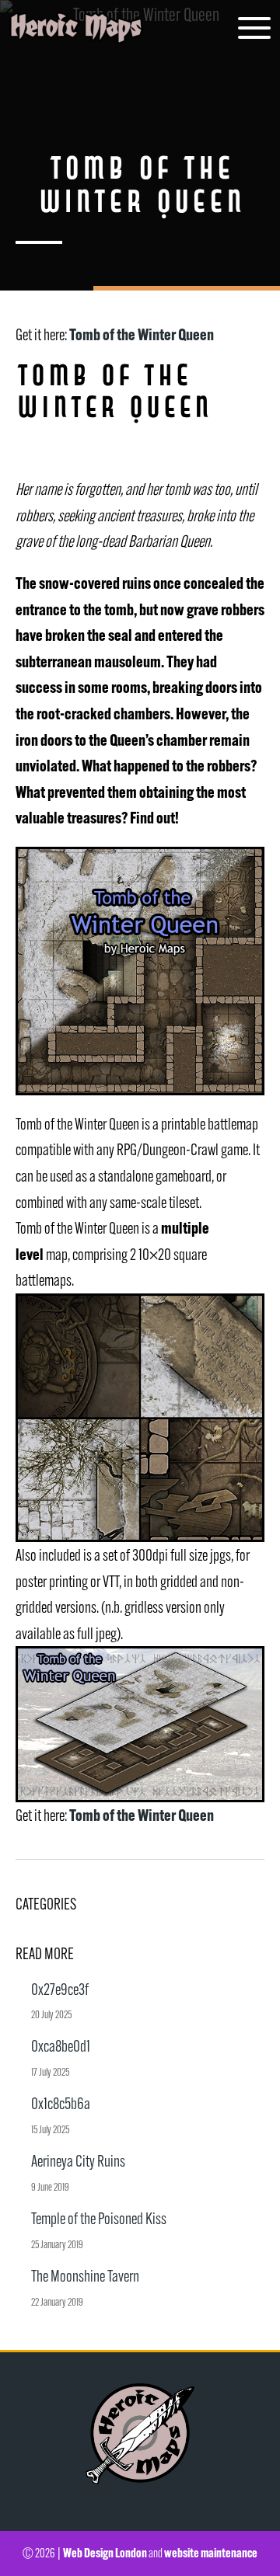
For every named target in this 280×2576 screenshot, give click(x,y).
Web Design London (105, 2553)
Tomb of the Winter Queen (142, 334)
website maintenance (211, 2553)
